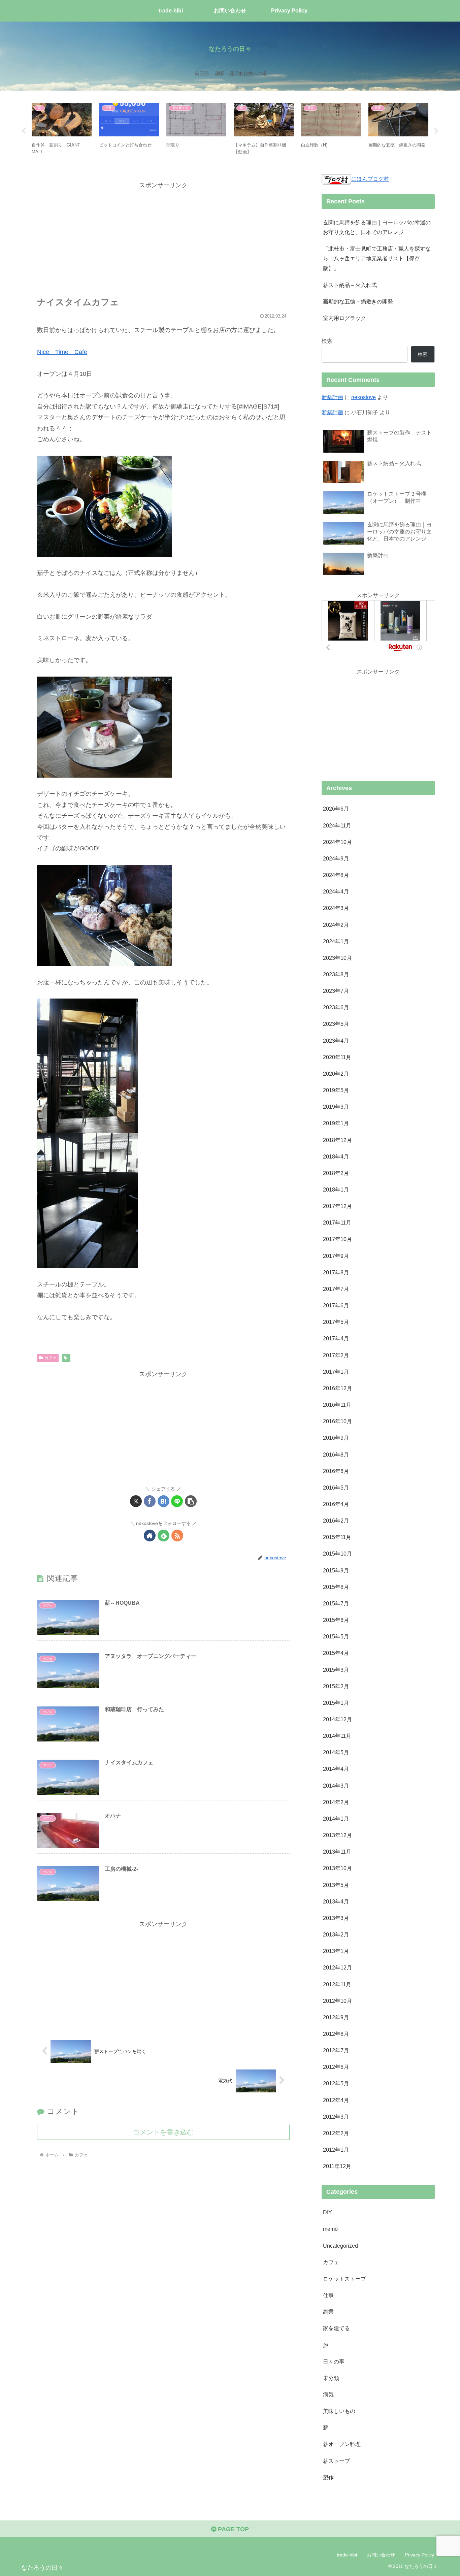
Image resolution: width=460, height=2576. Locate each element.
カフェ (51, 1358)
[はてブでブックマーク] (163, 1501)
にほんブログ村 (370, 179)
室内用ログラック (344, 318)
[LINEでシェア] (177, 1501)
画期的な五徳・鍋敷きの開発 (358, 301)
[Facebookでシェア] (150, 1501)
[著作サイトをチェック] (150, 1536)
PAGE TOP (233, 2529)
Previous (24, 131)
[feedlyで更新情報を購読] (163, 1536)
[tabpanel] (62, 130)
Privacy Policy (419, 2555)
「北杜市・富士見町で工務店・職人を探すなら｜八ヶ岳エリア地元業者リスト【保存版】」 (377, 258)
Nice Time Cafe (62, 352)
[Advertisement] (163, 238)
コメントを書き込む (163, 2132)
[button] (191, 1501)
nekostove (364, 397)
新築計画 (332, 397)
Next (436, 131)
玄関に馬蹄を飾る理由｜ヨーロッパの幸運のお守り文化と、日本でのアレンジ (377, 227)
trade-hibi (347, 2555)
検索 (327, 341)
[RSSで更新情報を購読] (177, 1536)
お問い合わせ (381, 2555)
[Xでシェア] (136, 1501)
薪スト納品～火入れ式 (350, 285)
